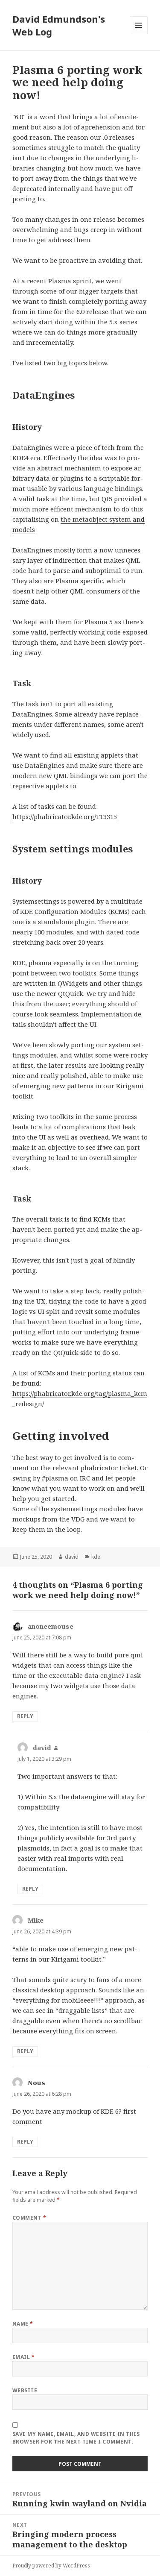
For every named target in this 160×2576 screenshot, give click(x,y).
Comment (29, 2218)
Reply (25, 1716)
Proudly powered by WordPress (51, 2566)
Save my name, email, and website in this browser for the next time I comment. (76, 2438)
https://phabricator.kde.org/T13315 (65, 817)
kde (96, 1557)
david (72, 1557)
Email (23, 2357)
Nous (36, 2083)
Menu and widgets (139, 34)
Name (23, 2324)
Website (25, 2390)
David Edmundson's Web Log (59, 25)
